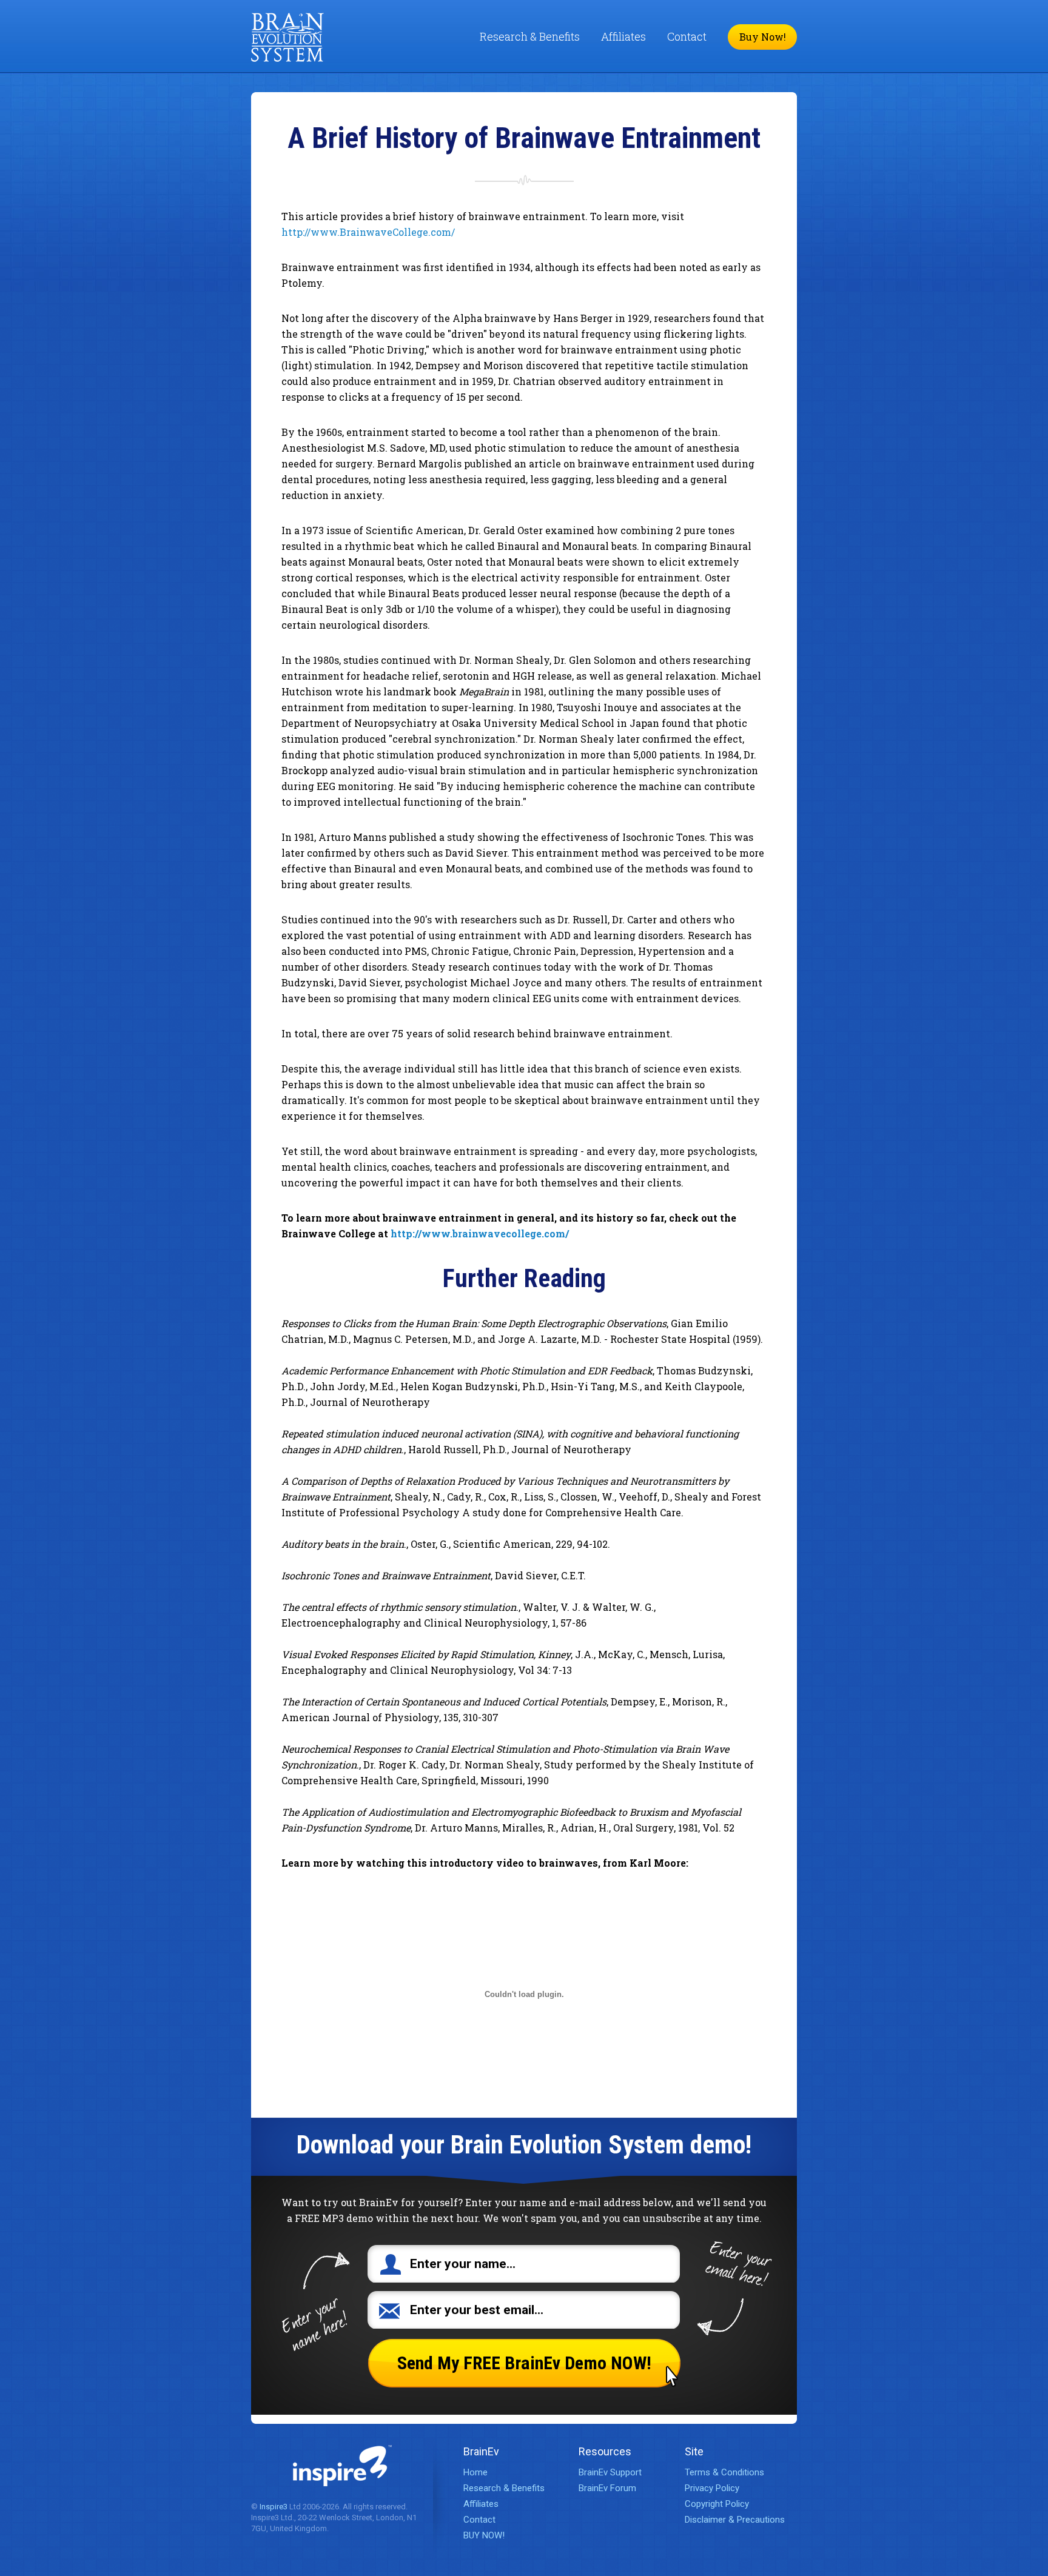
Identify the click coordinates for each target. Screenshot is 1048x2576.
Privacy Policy (712, 2488)
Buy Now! (763, 37)
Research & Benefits (530, 36)
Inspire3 (274, 2507)
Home (475, 2472)
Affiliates (623, 36)
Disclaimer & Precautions (735, 2520)
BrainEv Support (610, 2472)
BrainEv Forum (607, 2488)
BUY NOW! (484, 2535)
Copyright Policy (717, 2504)
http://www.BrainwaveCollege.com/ (368, 232)
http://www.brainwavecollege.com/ (480, 1233)
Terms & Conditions (724, 2472)
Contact (687, 36)
